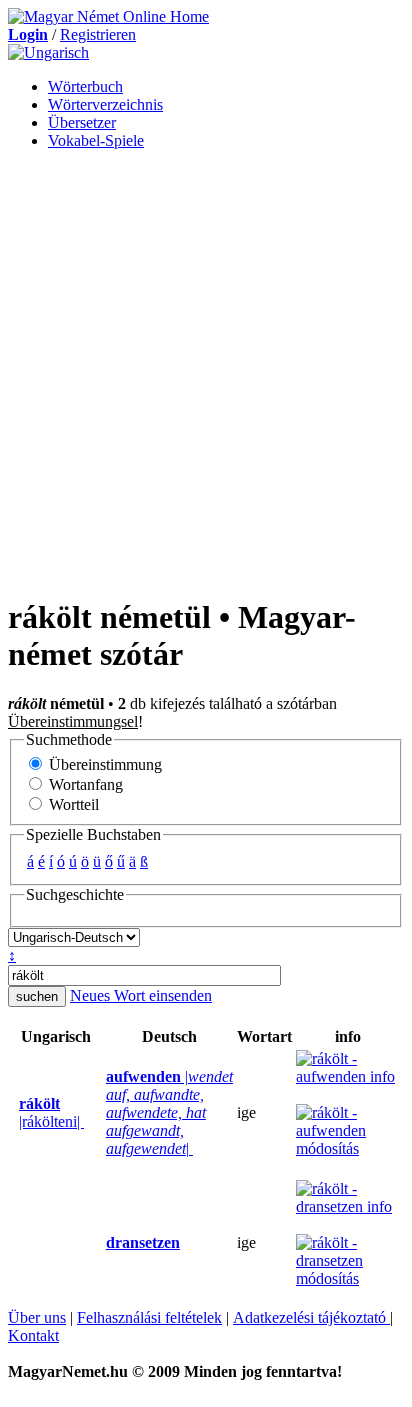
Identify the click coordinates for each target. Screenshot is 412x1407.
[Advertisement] (206, 372)
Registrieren (98, 34)
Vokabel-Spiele (96, 140)
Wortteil (72, 804)
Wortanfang (84, 784)
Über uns (37, 1317)
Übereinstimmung (103, 764)
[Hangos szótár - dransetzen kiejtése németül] (100, 1243)
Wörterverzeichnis (105, 104)
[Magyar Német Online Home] (108, 16)
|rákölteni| (51, 1112)
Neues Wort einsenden (141, 995)
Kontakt (33, 1335)
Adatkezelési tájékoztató (311, 1317)
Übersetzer (82, 122)
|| (169, 1112)
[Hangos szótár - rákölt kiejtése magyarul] (13, 1113)
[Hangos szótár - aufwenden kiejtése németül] (100, 1113)
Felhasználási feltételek (149, 1317)
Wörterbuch (85, 86)
